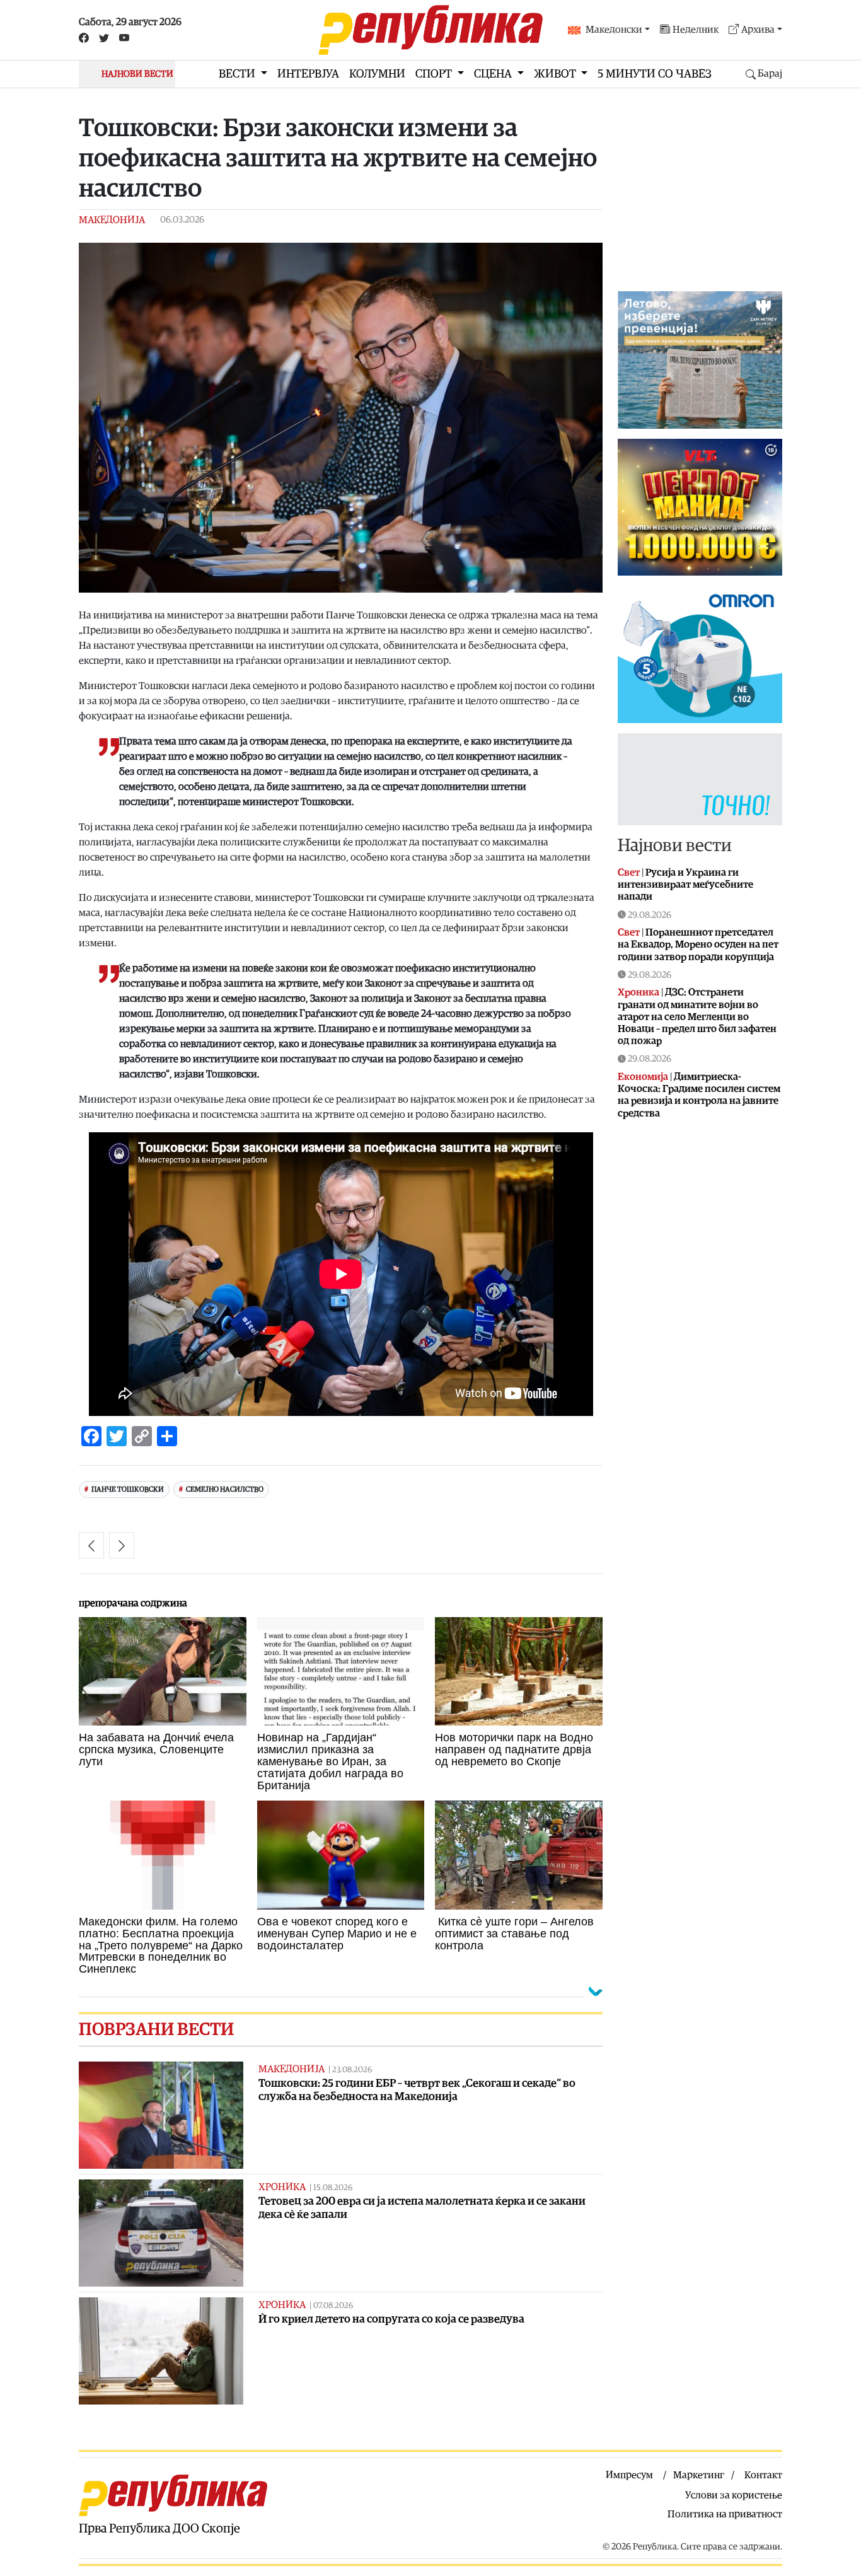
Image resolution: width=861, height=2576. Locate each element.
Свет (629, 873)
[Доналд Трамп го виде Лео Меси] (91, 1545)
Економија (643, 1077)
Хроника (282, 2187)
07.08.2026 (333, 2306)
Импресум (629, 2475)
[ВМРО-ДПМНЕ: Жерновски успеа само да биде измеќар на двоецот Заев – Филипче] (122, 1545)
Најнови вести (675, 845)
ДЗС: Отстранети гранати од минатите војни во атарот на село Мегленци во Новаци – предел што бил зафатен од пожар (697, 1017)
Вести (238, 74)
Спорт (435, 74)
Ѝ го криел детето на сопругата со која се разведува (391, 2319)
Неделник (696, 30)
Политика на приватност (725, 2514)
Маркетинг (699, 2475)
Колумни (377, 74)
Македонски (614, 30)
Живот (556, 74)
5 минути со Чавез (655, 74)
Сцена (494, 74)
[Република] (430, 30)
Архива (758, 30)
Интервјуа (308, 74)
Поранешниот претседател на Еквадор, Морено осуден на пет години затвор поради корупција (698, 944)
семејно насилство (225, 1489)
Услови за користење (734, 2495)
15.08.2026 (333, 2188)
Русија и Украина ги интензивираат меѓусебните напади (685, 885)
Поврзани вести (156, 2029)
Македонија (112, 220)
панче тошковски (128, 1489)
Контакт (763, 2475)
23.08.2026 (352, 2070)
